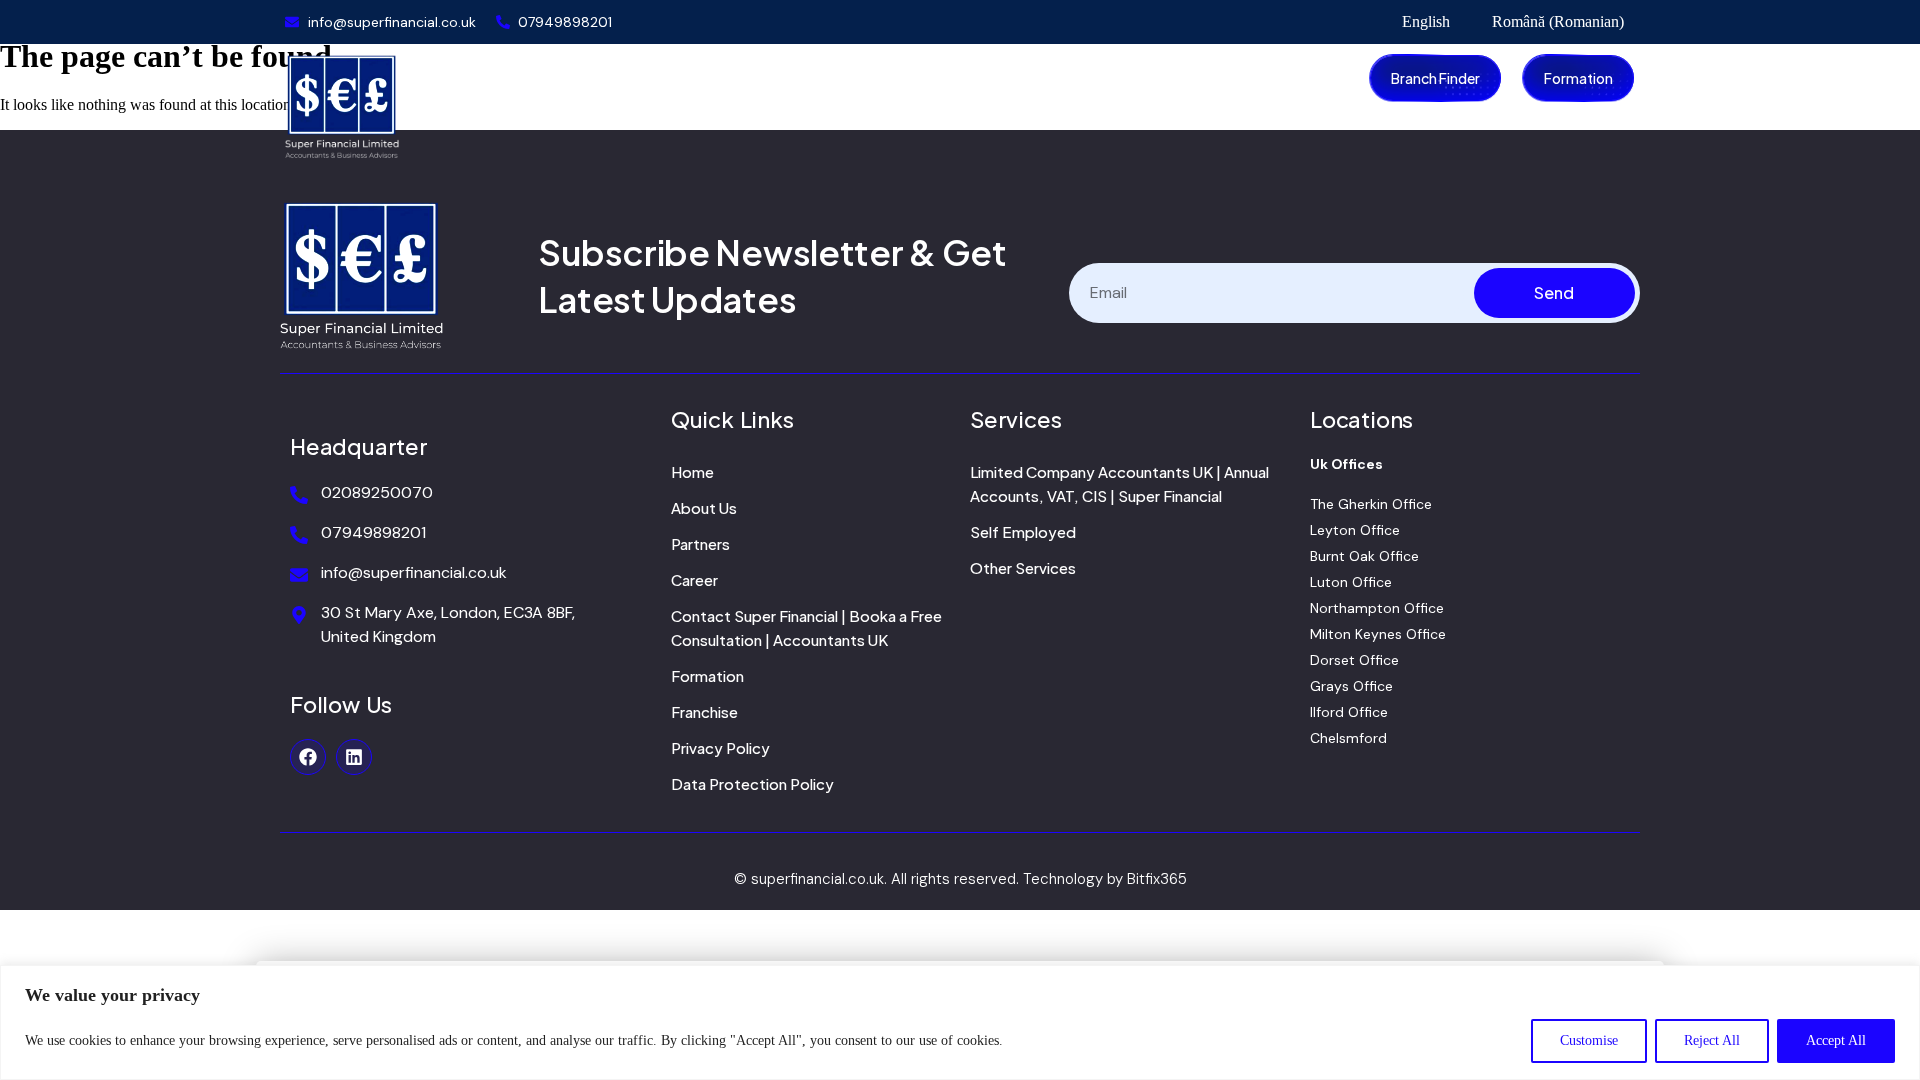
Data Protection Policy (752, 783)
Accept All (1836, 1040)
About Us (704, 507)
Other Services (1023, 567)
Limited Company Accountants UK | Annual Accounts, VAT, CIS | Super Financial (1119, 483)
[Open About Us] (627, 75)
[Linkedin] (354, 757)
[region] (960, 1022)
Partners (700, 543)
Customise (1589, 1040)
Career (694, 579)
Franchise (704, 711)
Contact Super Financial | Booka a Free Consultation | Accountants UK (806, 627)
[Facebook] (308, 757)
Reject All (1712, 1040)
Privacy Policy (720, 747)
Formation (707, 675)
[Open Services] (734, 75)
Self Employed (1023, 531)
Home (692, 471)
